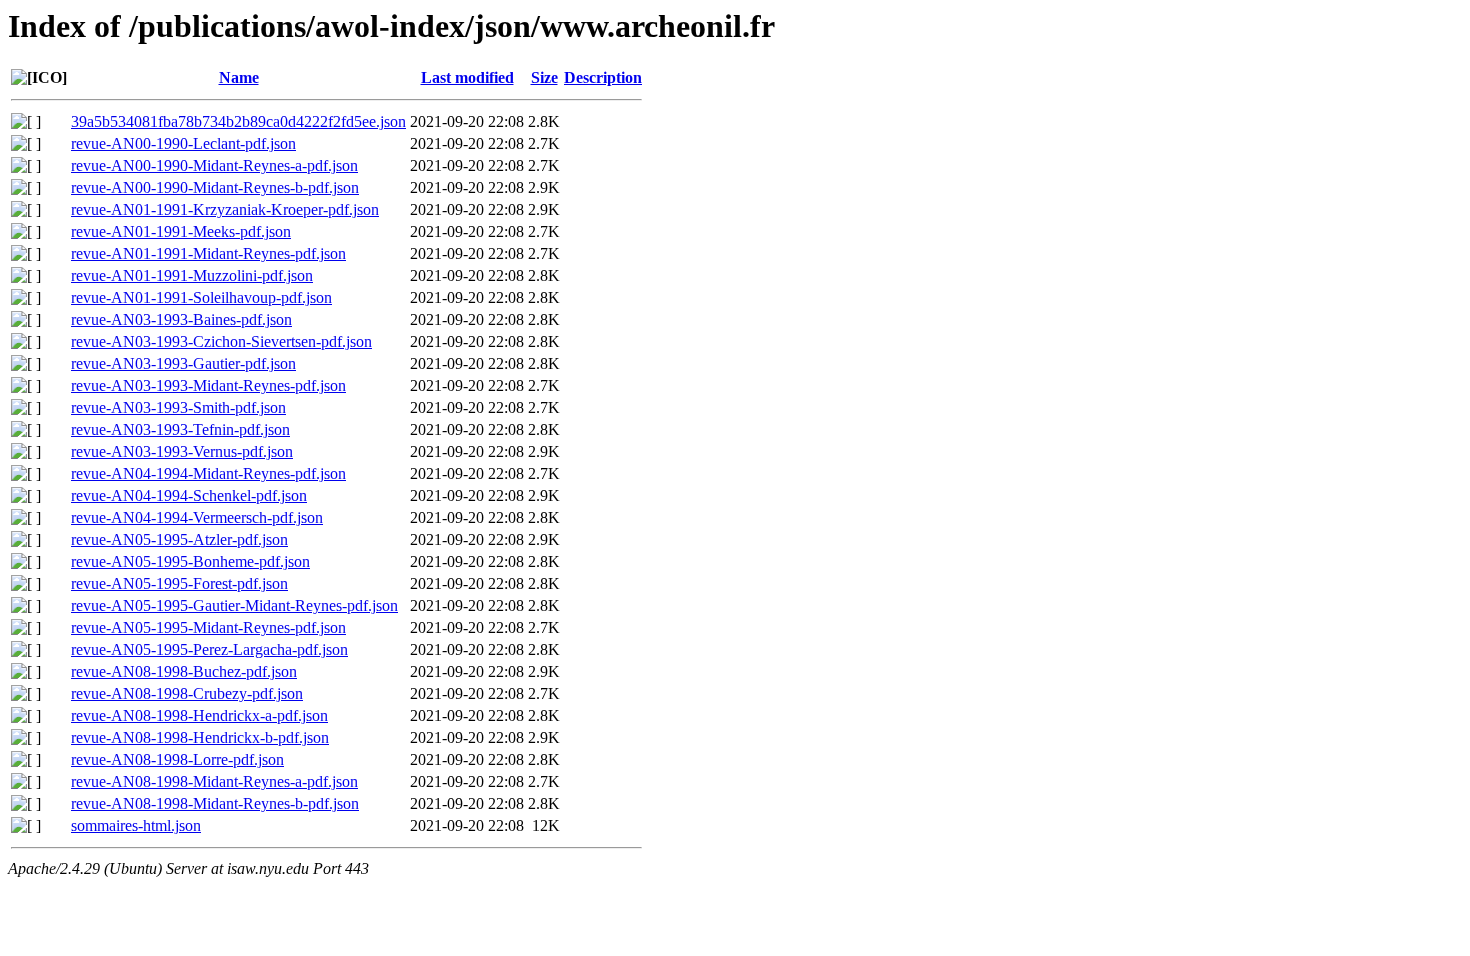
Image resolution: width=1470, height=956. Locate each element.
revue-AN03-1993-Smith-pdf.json (178, 407)
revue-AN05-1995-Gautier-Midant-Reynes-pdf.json (234, 605)
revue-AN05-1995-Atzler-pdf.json (179, 539)
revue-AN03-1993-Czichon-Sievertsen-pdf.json (221, 341)
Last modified (467, 77)
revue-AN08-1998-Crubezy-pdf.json (187, 693)
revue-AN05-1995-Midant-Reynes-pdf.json (208, 627)
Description (603, 77)
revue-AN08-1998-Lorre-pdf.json (177, 759)
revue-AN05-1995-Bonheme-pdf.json (190, 561)
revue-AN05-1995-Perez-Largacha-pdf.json (209, 649)
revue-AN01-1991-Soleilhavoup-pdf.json (201, 297)
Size (544, 77)
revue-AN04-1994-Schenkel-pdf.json (189, 495)
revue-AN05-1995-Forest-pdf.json (179, 583)
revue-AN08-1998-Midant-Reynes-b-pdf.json (215, 803)
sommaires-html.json (136, 825)
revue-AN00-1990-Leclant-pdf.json (183, 143)
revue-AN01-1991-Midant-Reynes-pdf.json (208, 253)
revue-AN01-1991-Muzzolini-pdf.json (192, 275)
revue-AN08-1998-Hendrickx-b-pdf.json (200, 737)
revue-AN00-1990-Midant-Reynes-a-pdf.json (214, 165)
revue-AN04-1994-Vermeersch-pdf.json (197, 517)
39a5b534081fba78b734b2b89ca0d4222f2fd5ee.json (238, 121)
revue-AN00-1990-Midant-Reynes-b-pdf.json (215, 187)
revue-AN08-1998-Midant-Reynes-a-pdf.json (214, 781)
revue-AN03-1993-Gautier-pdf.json (183, 363)
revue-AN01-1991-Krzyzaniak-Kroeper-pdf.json (225, 209)
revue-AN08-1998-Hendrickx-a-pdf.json (199, 715)
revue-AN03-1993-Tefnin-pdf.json (180, 429)
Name (239, 77)
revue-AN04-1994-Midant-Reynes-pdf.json (208, 473)
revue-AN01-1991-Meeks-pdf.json (181, 231)
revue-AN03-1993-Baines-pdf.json (181, 319)
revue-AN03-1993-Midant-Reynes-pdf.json (208, 385)
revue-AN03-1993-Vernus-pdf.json (182, 451)
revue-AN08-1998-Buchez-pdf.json (184, 671)
